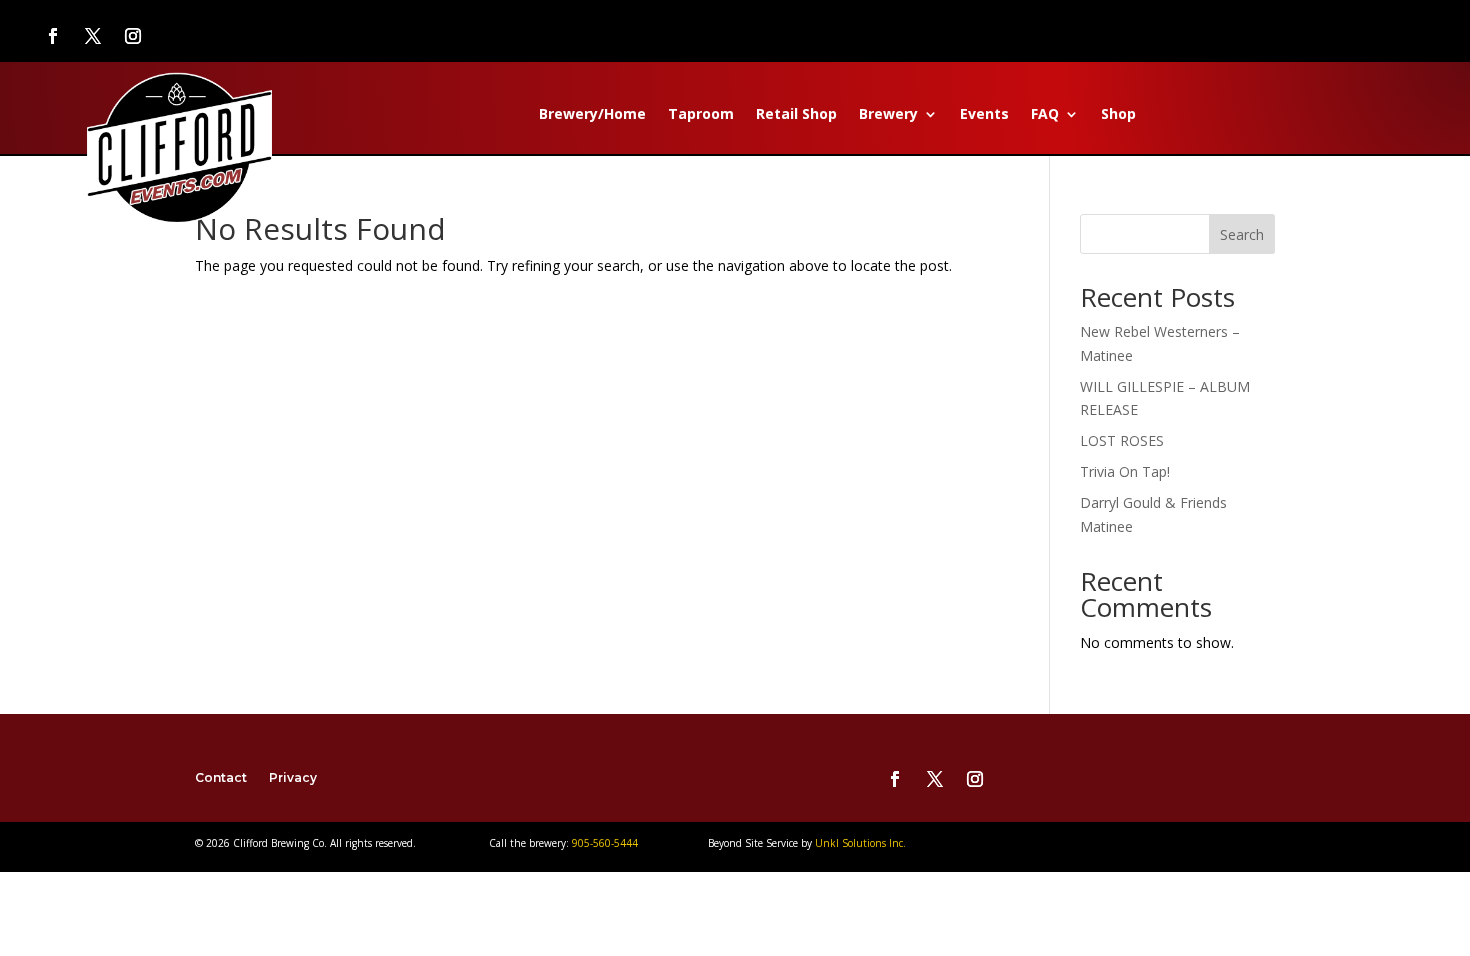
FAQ (1045, 115)
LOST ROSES (1122, 440)
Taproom (701, 115)
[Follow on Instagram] (133, 36)
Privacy (293, 777)
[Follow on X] (93, 36)
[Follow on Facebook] (53, 36)
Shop (1118, 115)
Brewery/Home (592, 115)
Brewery (888, 115)
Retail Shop (796, 115)
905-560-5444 (603, 843)
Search (1242, 234)
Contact (221, 777)
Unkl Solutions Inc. (860, 843)
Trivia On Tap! (1125, 471)
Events (984, 115)
